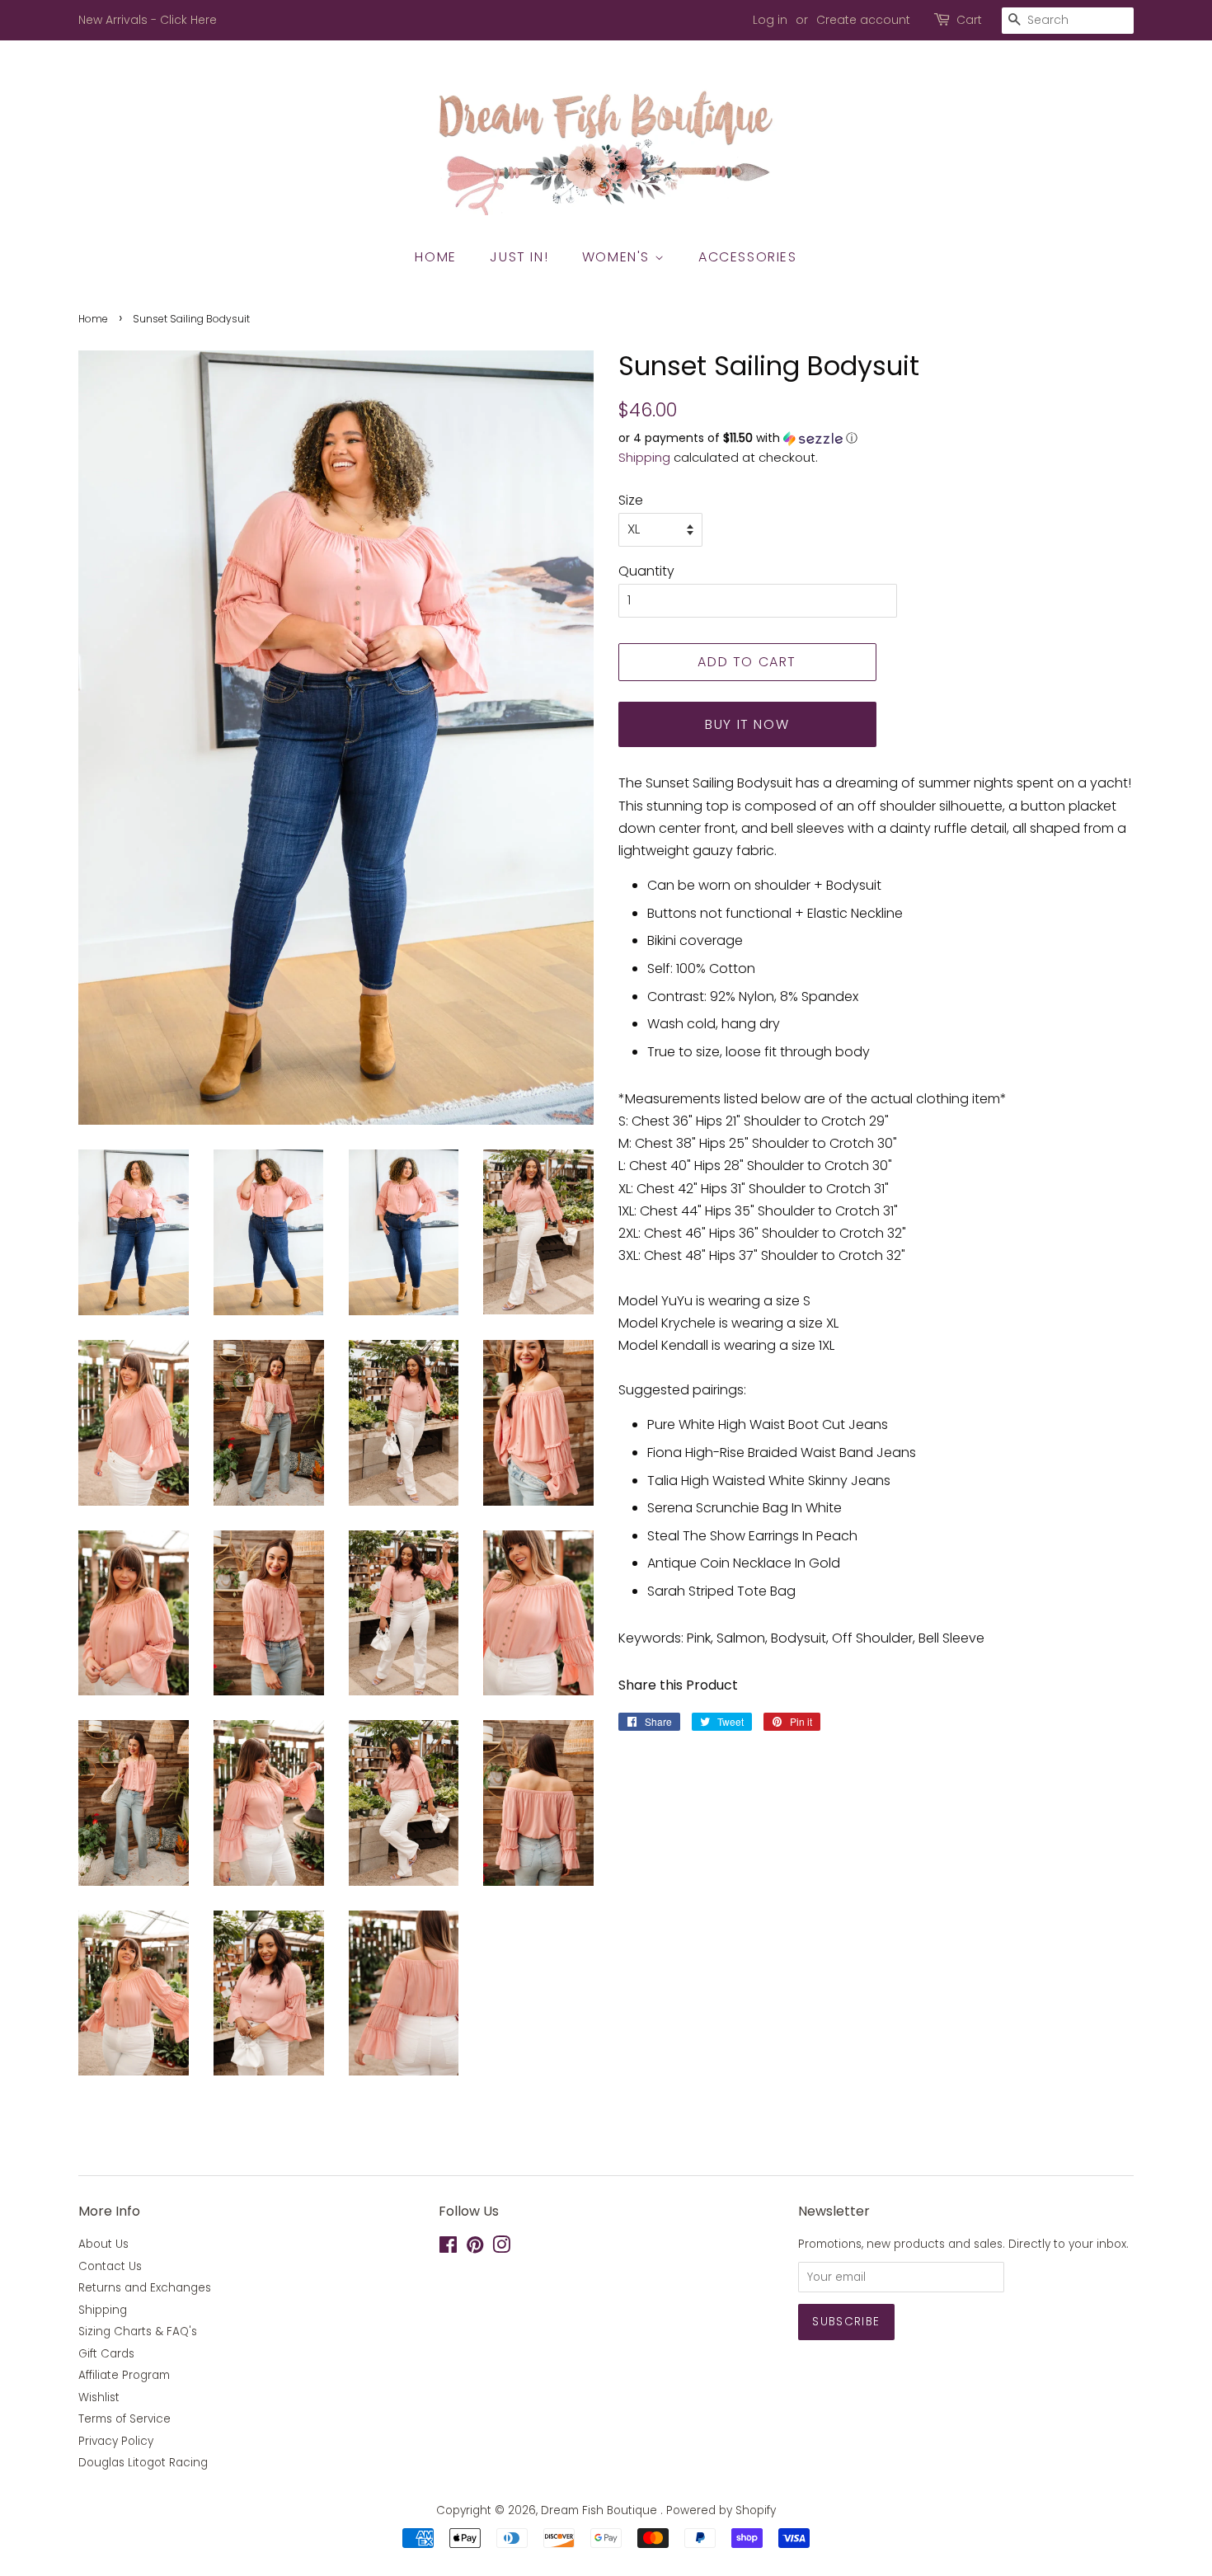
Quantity (646, 571)
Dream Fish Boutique (601, 2510)
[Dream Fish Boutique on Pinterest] (475, 2248)
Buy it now (747, 724)
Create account (863, 20)
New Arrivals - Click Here (148, 20)
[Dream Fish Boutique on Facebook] (448, 2248)
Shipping (644, 457)
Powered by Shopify (721, 2510)
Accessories (748, 257)
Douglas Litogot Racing (143, 2463)
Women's (618, 257)
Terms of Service (124, 2419)
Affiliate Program (124, 2375)
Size (631, 500)
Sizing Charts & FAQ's (138, 2332)
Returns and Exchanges (145, 2288)
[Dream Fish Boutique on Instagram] (501, 2248)
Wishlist (99, 2397)
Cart (969, 20)
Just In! (519, 257)
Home (435, 257)
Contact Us (110, 2266)
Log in (770, 20)
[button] (876, 438)
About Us (103, 2244)
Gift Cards (106, 2354)
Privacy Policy (116, 2441)
